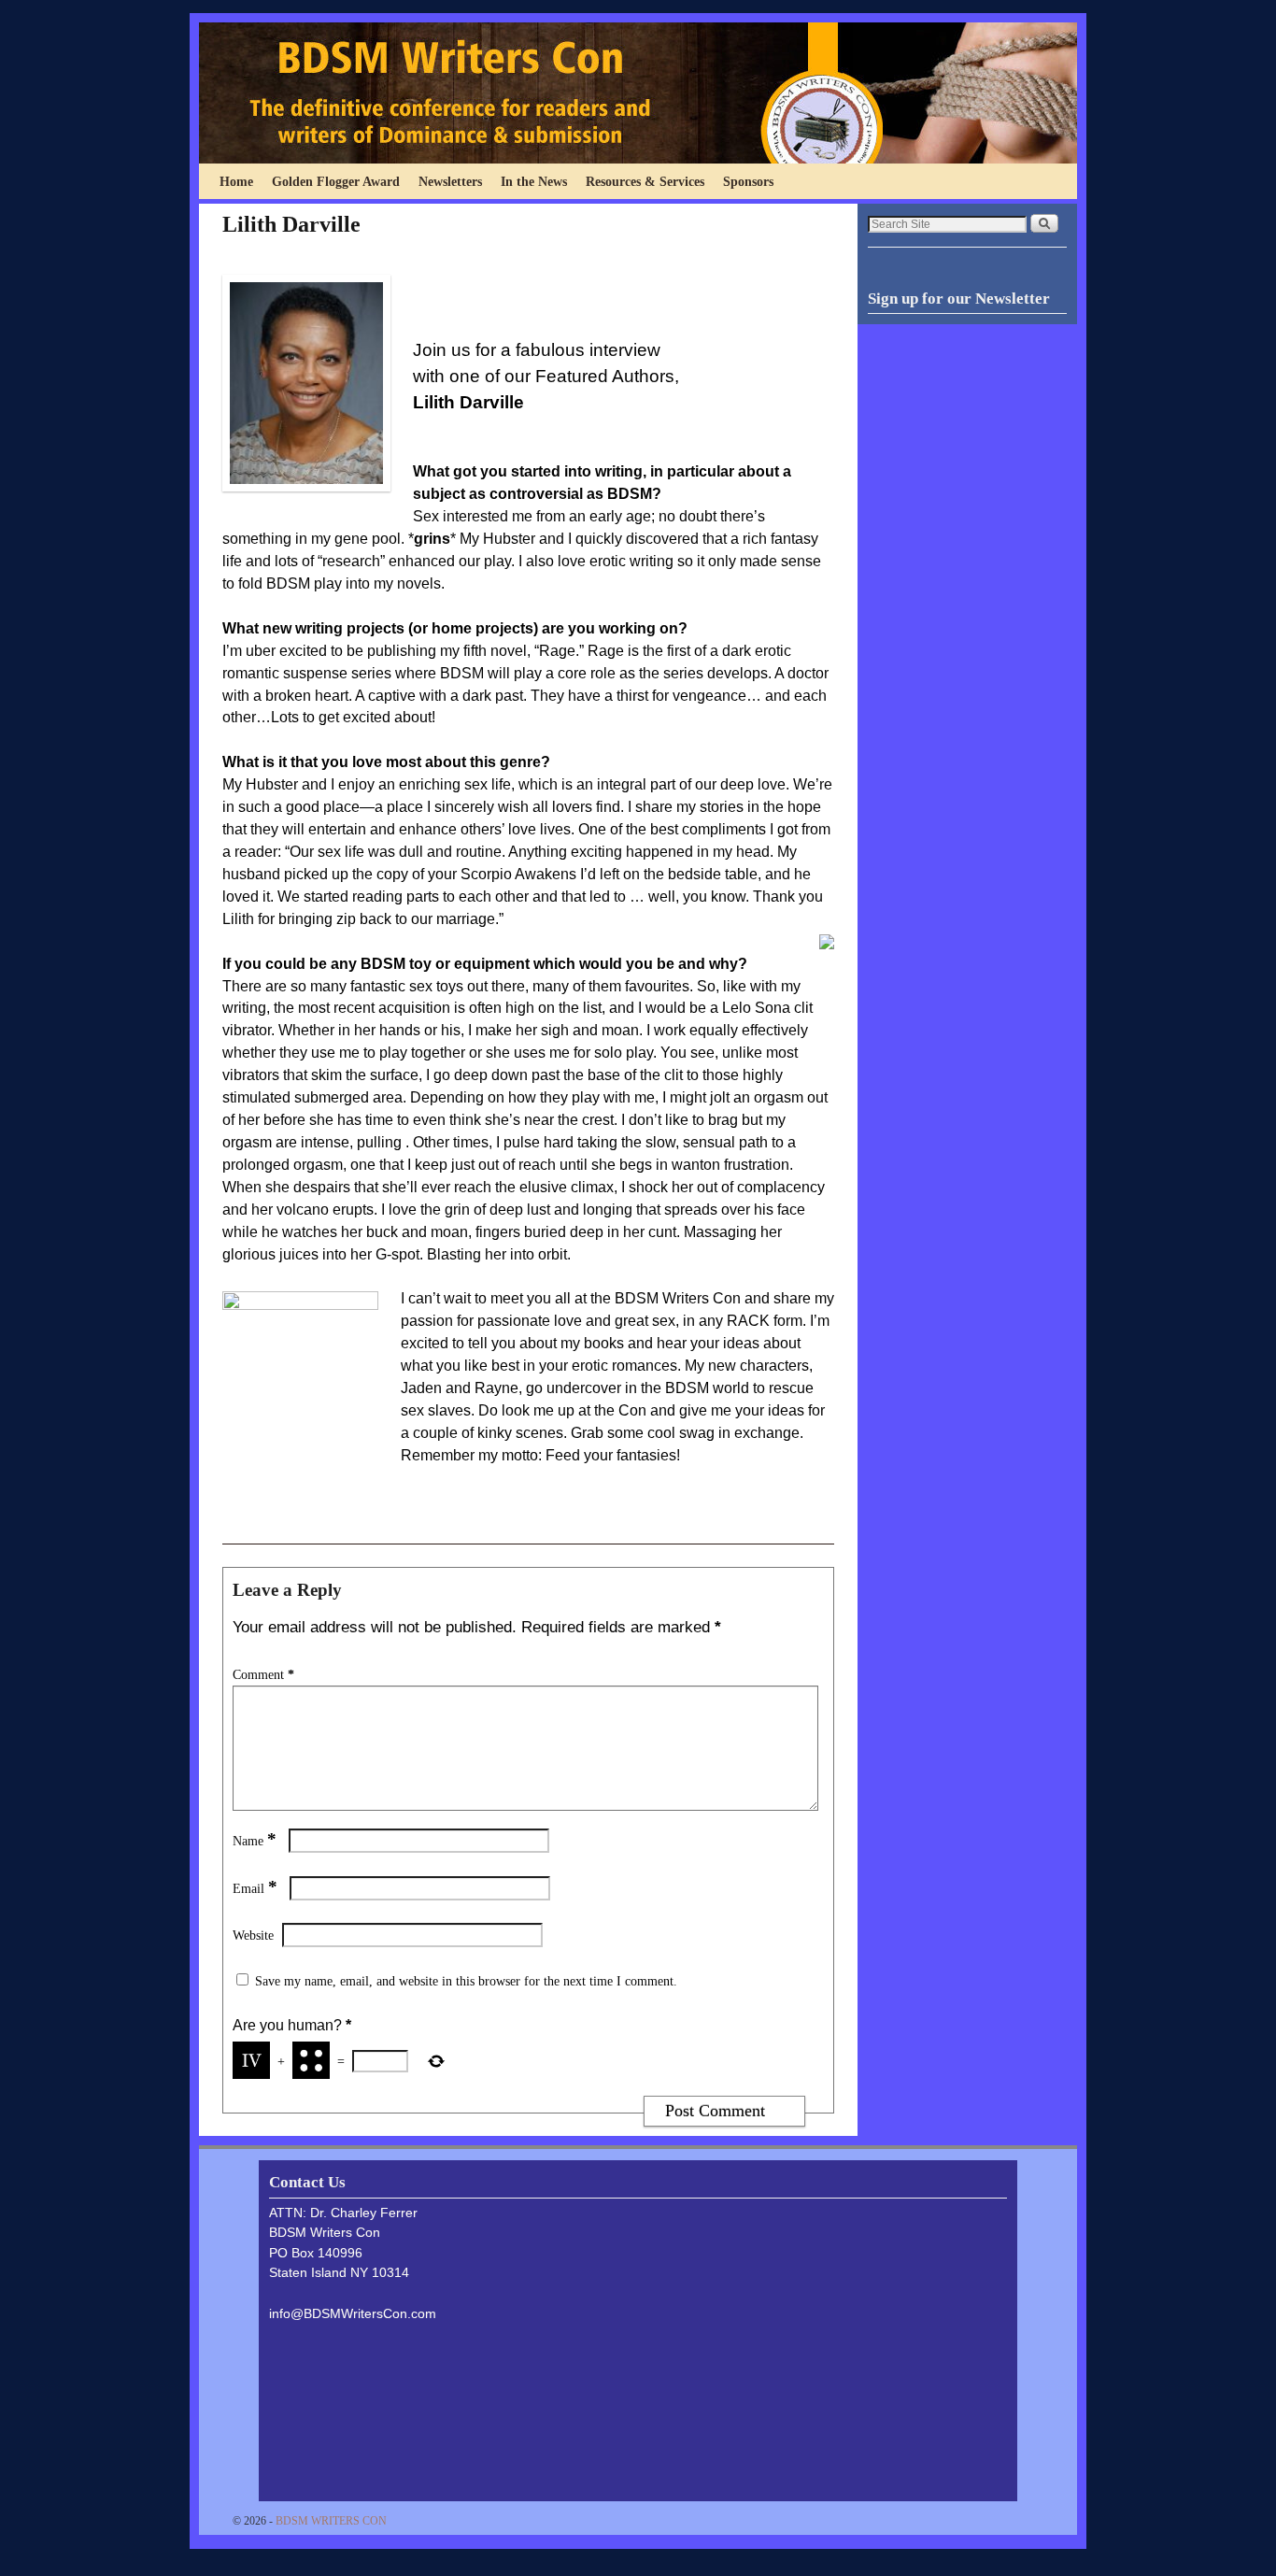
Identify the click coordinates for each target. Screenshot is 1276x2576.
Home (236, 181)
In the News (534, 181)
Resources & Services (645, 181)
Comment (263, 1674)
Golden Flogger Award (336, 181)
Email (255, 1888)
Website (253, 1935)
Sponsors (748, 181)
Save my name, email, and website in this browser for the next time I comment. (466, 1981)
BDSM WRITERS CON (331, 2521)
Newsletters (450, 181)
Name (255, 1841)
